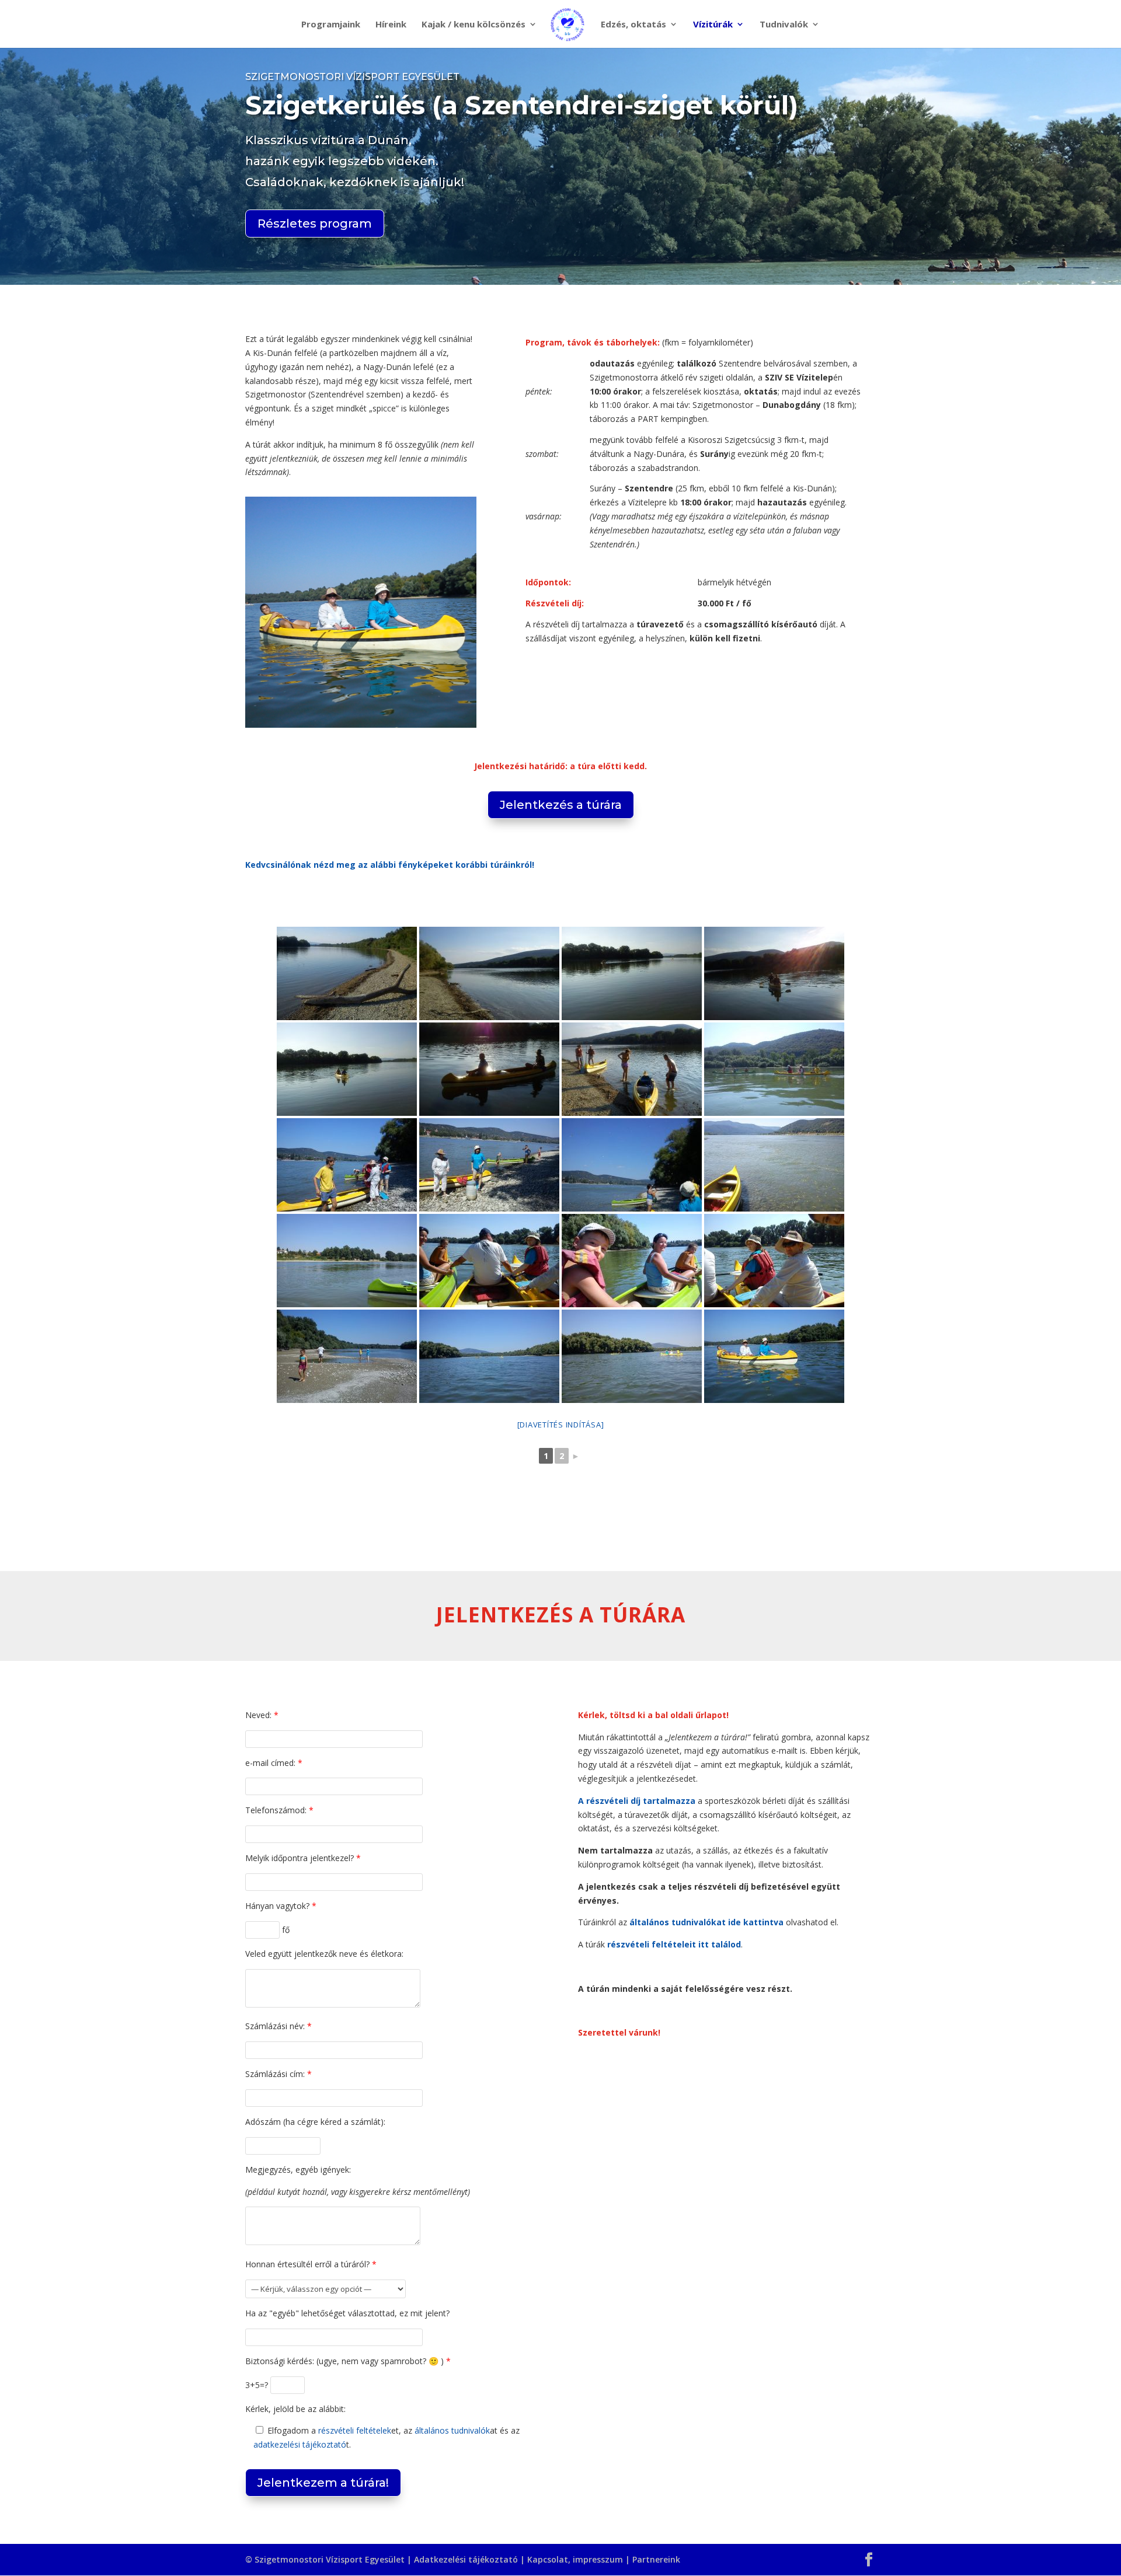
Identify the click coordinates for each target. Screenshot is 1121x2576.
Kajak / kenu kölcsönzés (474, 25)
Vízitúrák (713, 25)
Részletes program (315, 224)
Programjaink (331, 25)
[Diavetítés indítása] (561, 1425)
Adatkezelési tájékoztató (466, 2559)
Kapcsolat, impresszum (575, 2559)
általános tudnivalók (452, 2430)
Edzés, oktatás (633, 25)
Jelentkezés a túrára (561, 805)
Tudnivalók (784, 25)
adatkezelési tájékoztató (300, 2444)
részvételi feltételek (355, 2430)
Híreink (391, 25)
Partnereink (656, 2559)
